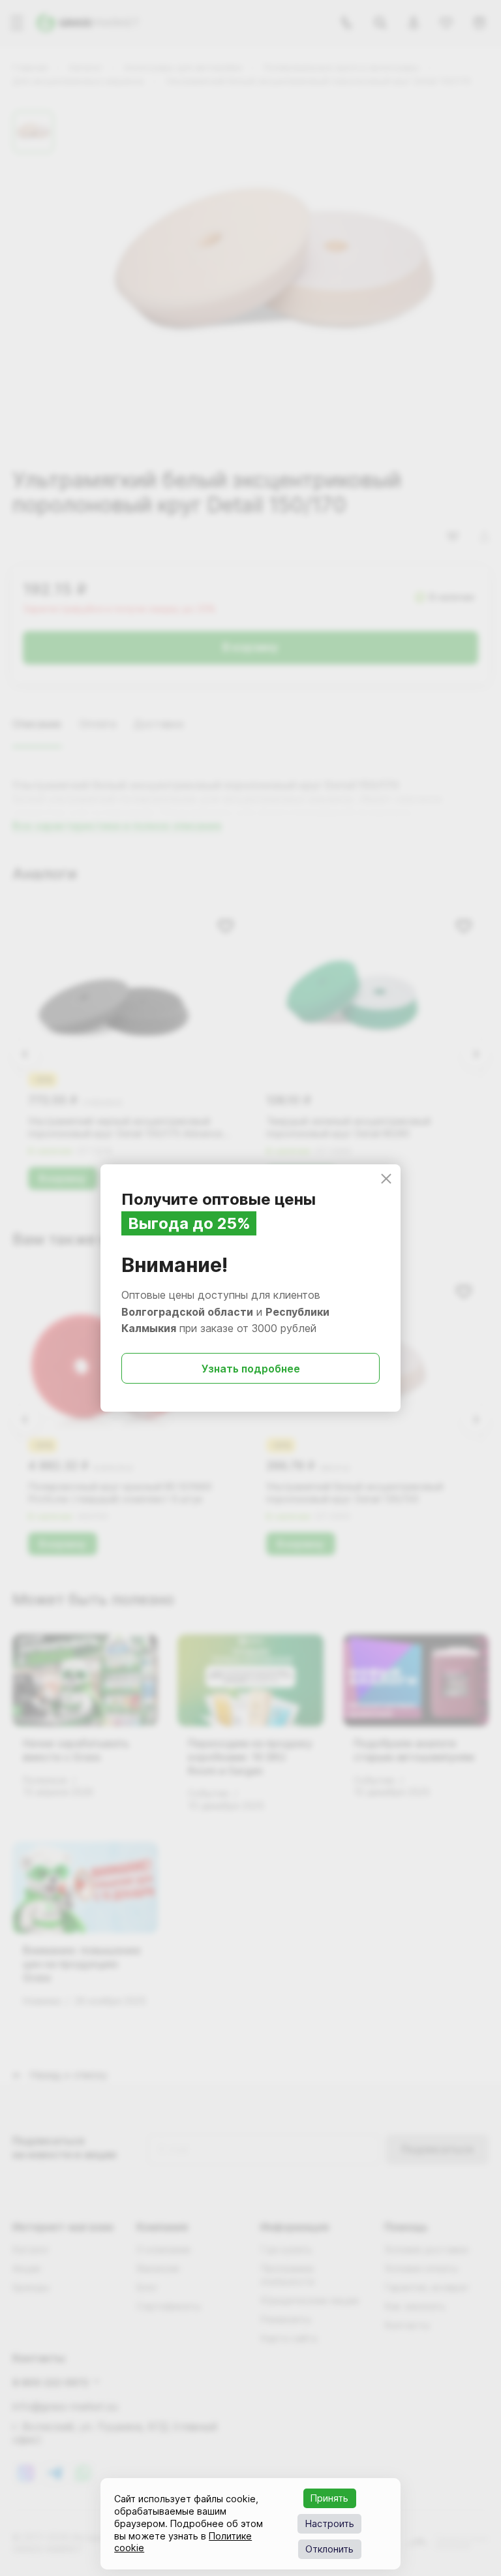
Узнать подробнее (251, 1369)
